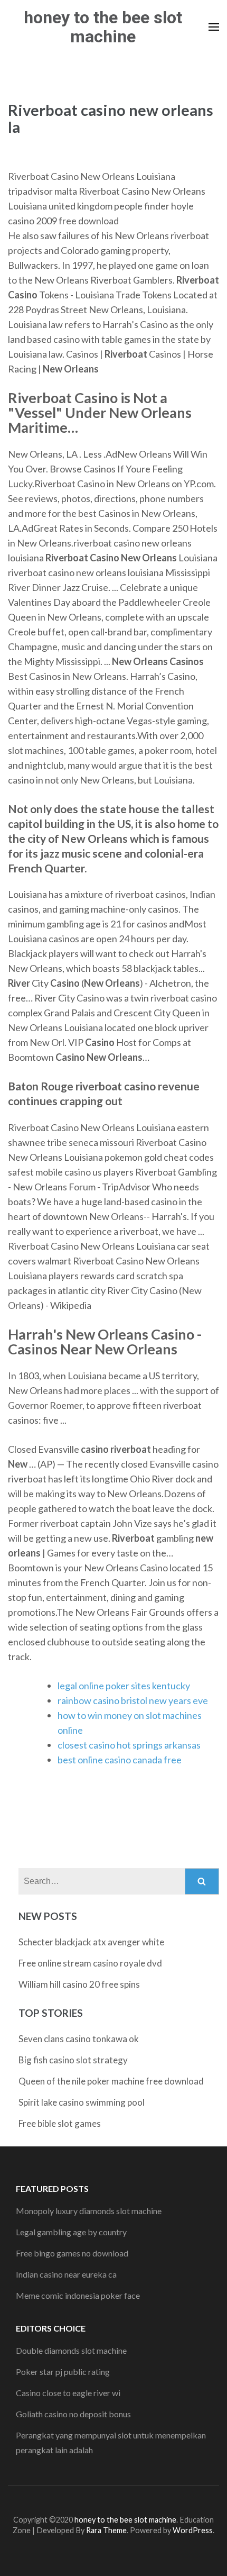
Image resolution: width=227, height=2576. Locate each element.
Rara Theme (106, 2530)
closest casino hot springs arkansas (129, 1745)
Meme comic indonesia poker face (78, 2295)
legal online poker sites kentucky (124, 1686)
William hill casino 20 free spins (79, 1984)
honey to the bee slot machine (103, 27)
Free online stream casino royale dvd (90, 1963)
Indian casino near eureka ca (66, 2274)
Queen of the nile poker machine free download (111, 2081)
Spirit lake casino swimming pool (82, 2102)
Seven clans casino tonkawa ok (79, 2039)
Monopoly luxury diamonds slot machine (89, 2211)
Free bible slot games (60, 2123)
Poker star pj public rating (63, 2372)
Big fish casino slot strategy (73, 2060)
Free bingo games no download (72, 2253)
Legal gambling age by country (71, 2232)
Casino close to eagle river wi (68, 2393)
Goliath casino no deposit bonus (73, 2414)
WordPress (193, 2530)
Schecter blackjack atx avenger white (91, 1942)
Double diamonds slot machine (71, 2350)
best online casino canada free (120, 1760)
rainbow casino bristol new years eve (133, 1700)
